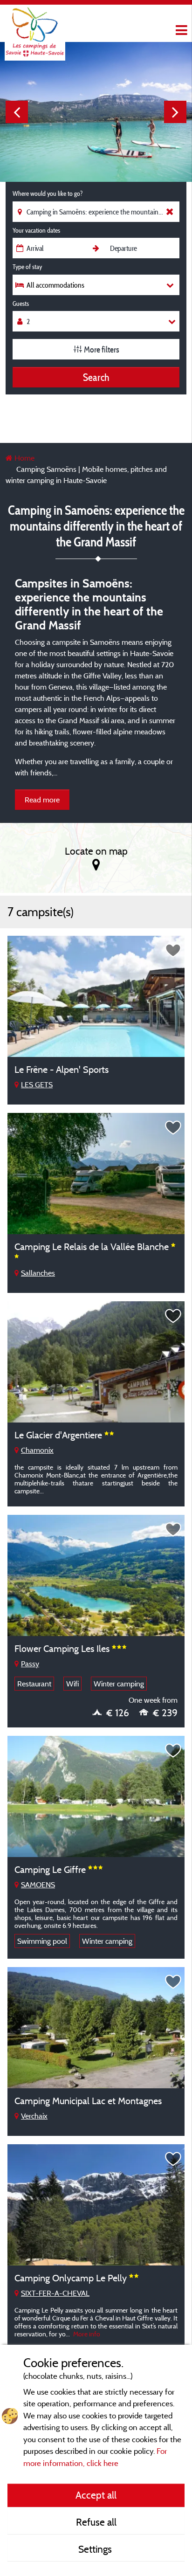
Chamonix (37, 1450)
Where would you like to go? (48, 193)
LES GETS (37, 1084)
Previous (17, 112)
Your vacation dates (36, 230)
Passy (30, 1664)
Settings (96, 2549)
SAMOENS (38, 1885)
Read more (42, 800)
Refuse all (96, 2522)
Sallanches (38, 1273)
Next (175, 112)
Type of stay (27, 267)
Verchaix (34, 2116)
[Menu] (180, 31)
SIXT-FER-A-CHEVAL (55, 2293)
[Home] (35, 26)
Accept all (96, 2495)
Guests (21, 304)
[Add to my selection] (173, 951)
